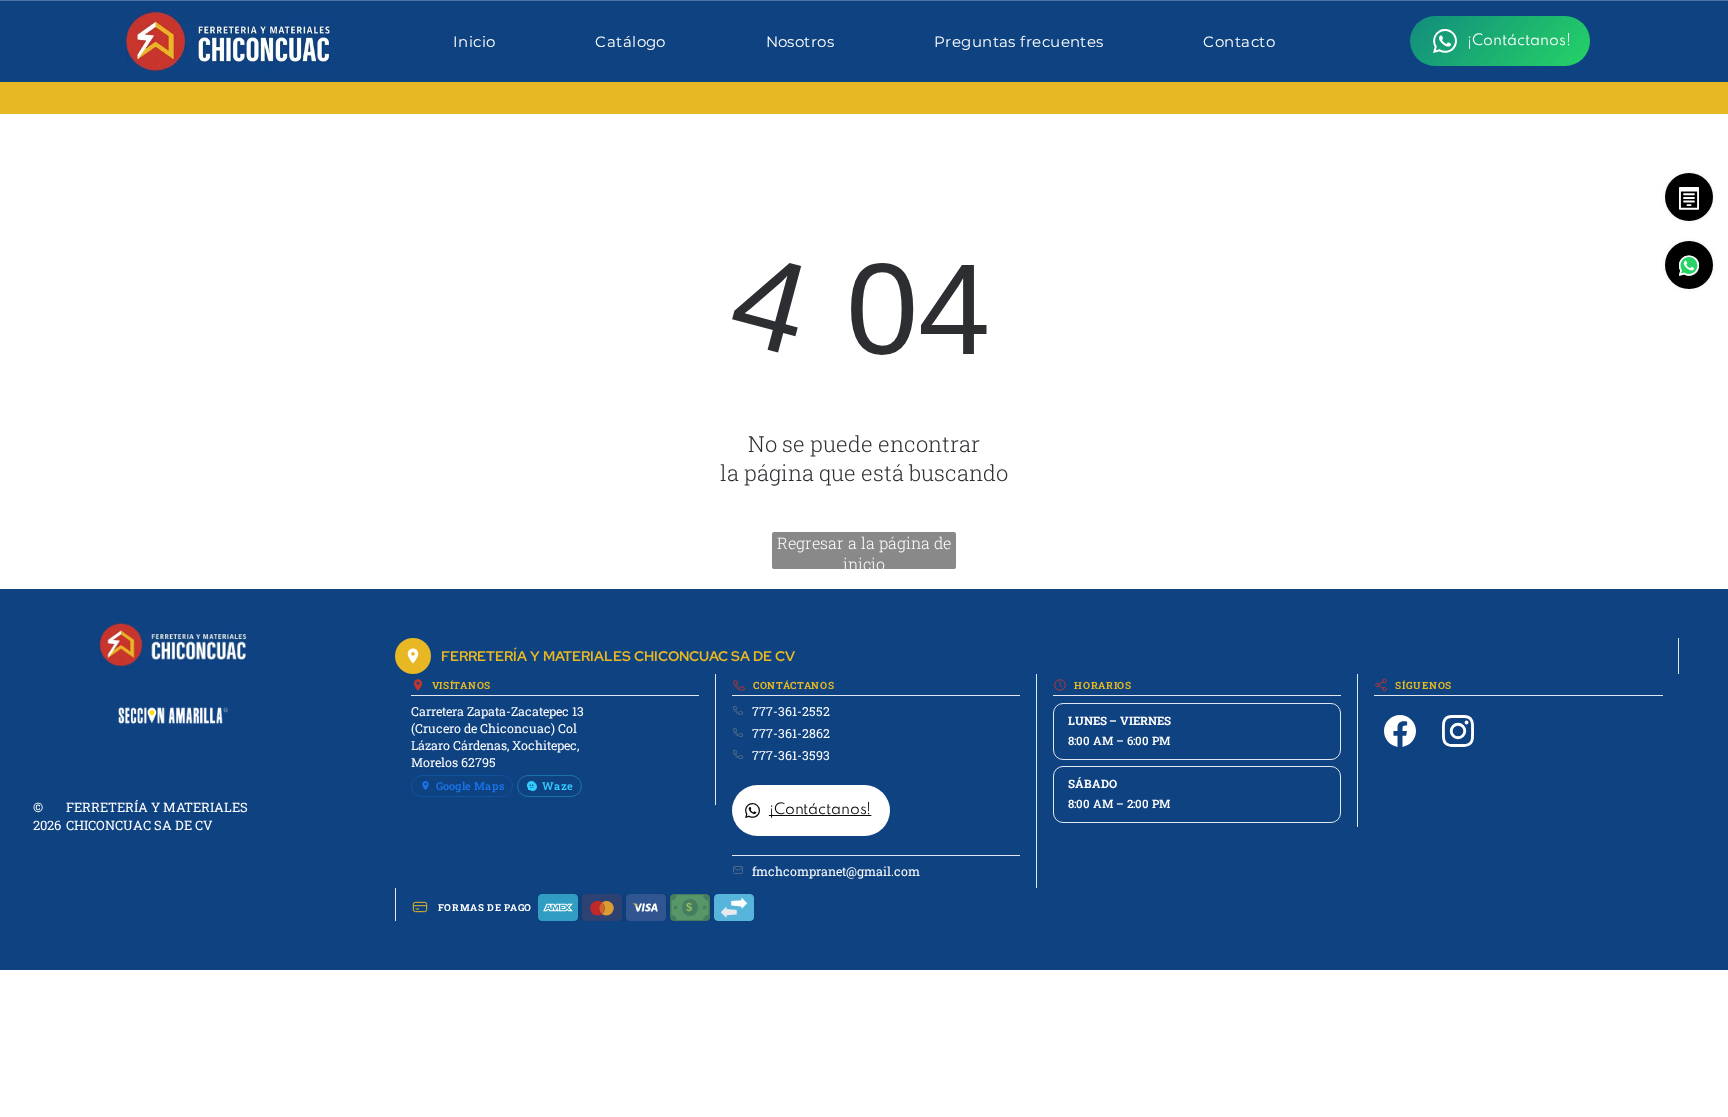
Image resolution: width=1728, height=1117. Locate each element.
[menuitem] (474, 41)
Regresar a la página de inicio (864, 550)
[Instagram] (1458, 731)
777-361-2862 (791, 733)
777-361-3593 (791, 755)
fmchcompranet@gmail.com (836, 871)
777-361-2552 (791, 711)
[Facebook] (1400, 731)
